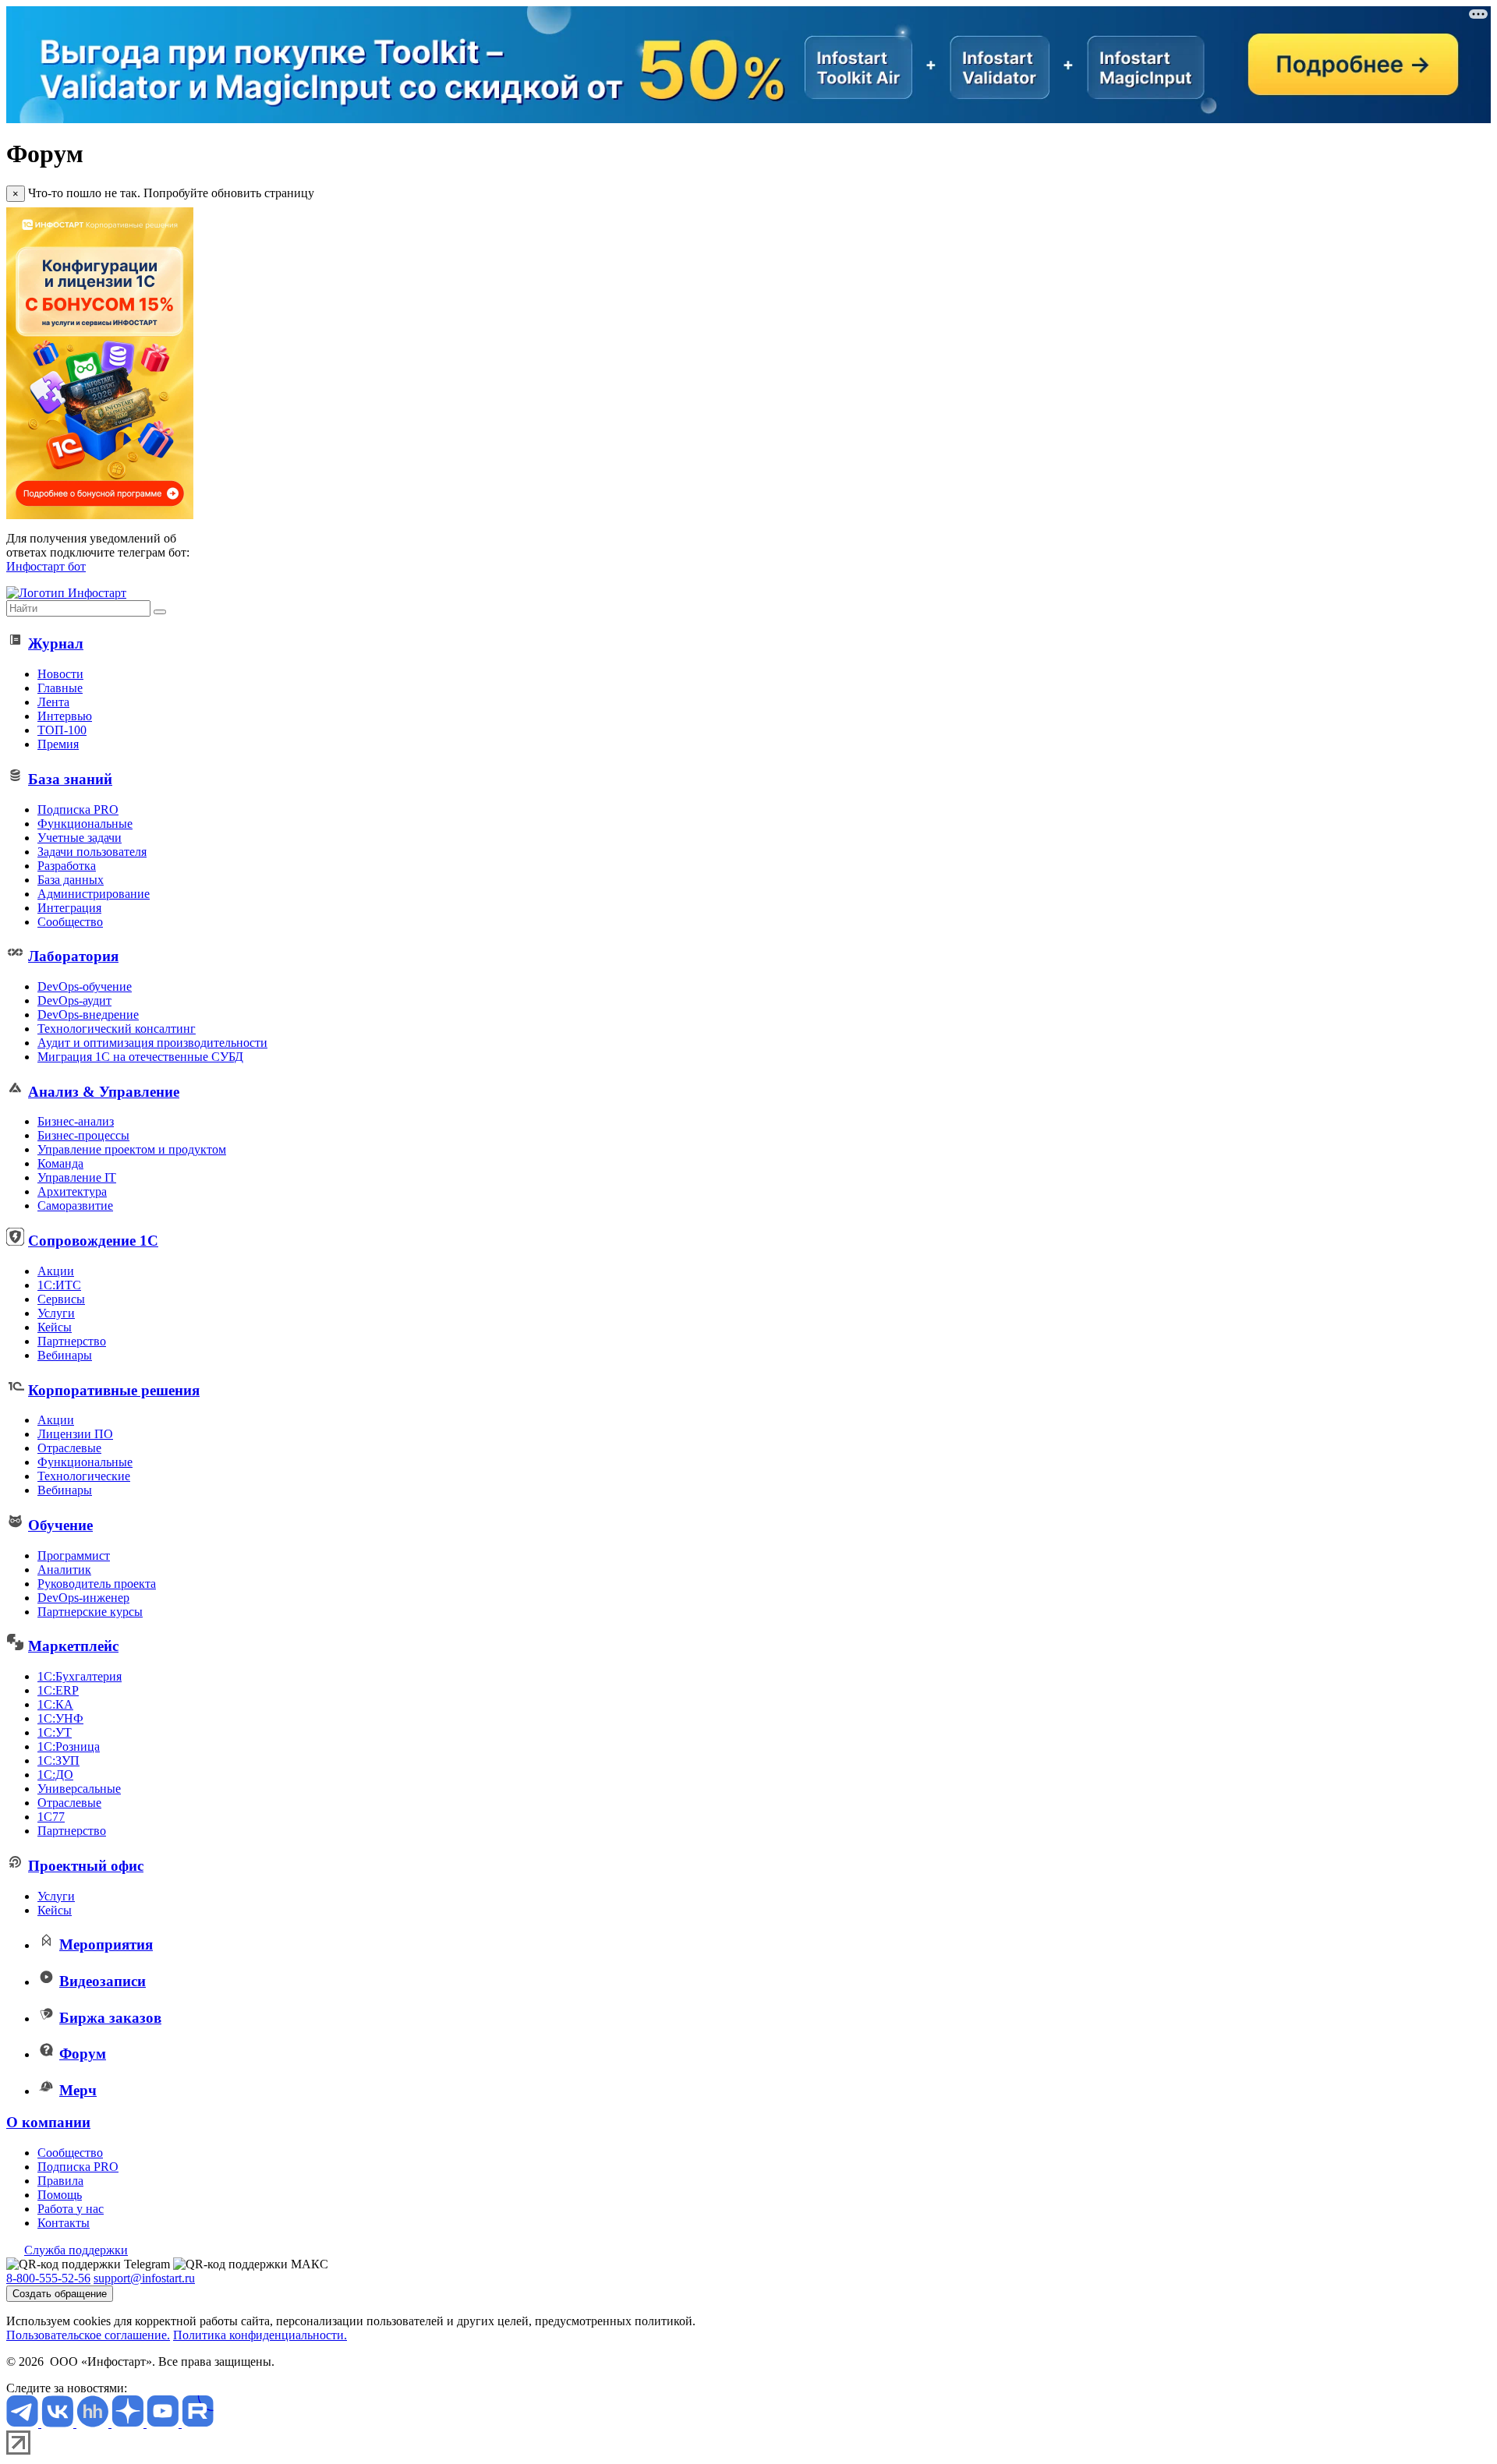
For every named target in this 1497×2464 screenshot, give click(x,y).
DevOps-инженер (83, 1598)
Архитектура (72, 1191)
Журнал (56, 643)
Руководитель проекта (97, 1584)
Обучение (60, 1525)
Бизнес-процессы (83, 1135)
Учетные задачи (80, 838)
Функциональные (85, 824)
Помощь (60, 2195)
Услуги (56, 1313)
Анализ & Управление (104, 1092)
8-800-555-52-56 (48, 2278)
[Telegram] (24, 2423)
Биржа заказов (110, 2018)
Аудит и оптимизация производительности (152, 1043)
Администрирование (94, 894)
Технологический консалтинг (117, 1029)
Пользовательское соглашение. (88, 2335)
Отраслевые (69, 1448)
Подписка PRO (78, 810)
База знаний (70, 779)
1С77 (51, 1817)
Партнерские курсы (90, 1612)
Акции (56, 1271)
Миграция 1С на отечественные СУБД (140, 1057)
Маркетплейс (73, 1646)
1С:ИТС (59, 1285)
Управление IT (77, 1177)
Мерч (78, 2090)
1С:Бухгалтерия (80, 1676)
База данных (71, 880)
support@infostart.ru (144, 2278)
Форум (83, 2054)
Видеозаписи (103, 1981)
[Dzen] (129, 2423)
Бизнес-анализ (76, 1121)
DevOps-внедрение (88, 1015)
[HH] (94, 2423)
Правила (60, 2181)
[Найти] (160, 612)
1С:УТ (55, 1732)
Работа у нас (71, 2209)
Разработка (67, 866)
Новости (60, 674)
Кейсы (55, 1327)
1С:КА (55, 1704)
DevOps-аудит (74, 1000)
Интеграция (69, 908)
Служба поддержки (76, 2250)
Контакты (64, 2223)
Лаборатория (73, 956)
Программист (74, 1555)
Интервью (65, 716)
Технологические (84, 1476)
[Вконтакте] (59, 2423)
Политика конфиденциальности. (260, 2335)
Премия (58, 744)
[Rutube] (198, 2423)
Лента (53, 702)
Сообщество (70, 922)
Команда (60, 1163)
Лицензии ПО (75, 1434)
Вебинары (65, 1355)
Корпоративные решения (114, 1390)
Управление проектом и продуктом (132, 1149)
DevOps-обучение (85, 986)
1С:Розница (69, 1746)
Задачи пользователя (92, 852)
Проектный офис (86, 1866)
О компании (48, 2122)
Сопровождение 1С (93, 1241)
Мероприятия (106, 1944)
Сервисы (61, 1299)
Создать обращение (60, 2294)
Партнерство (72, 1341)
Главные (60, 688)
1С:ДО (55, 1775)
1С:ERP (58, 1690)
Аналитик (64, 1570)
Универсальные (79, 1789)
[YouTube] (164, 2423)
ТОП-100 (62, 730)
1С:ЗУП (58, 1761)
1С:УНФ (60, 1718)
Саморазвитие (75, 1205)
